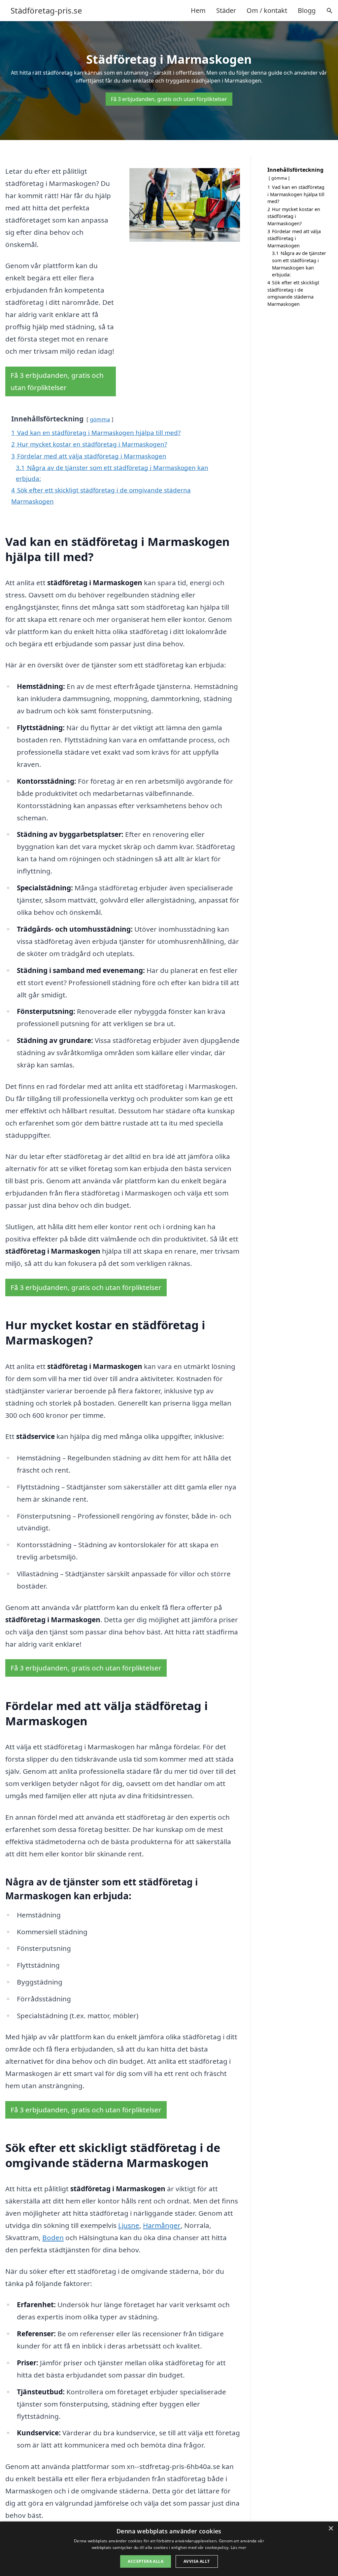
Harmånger (162, 2225)
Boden (53, 2237)
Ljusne (129, 2225)
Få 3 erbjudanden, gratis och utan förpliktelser (169, 99)
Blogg (307, 10)
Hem (198, 10)
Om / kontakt (267, 10)
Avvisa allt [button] (197, 2561)
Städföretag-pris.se (46, 11)
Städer (226, 10)
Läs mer (238, 2547)
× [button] (331, 2529)
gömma (100, 419)
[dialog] (169, 2549)
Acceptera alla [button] (146, 2561)
